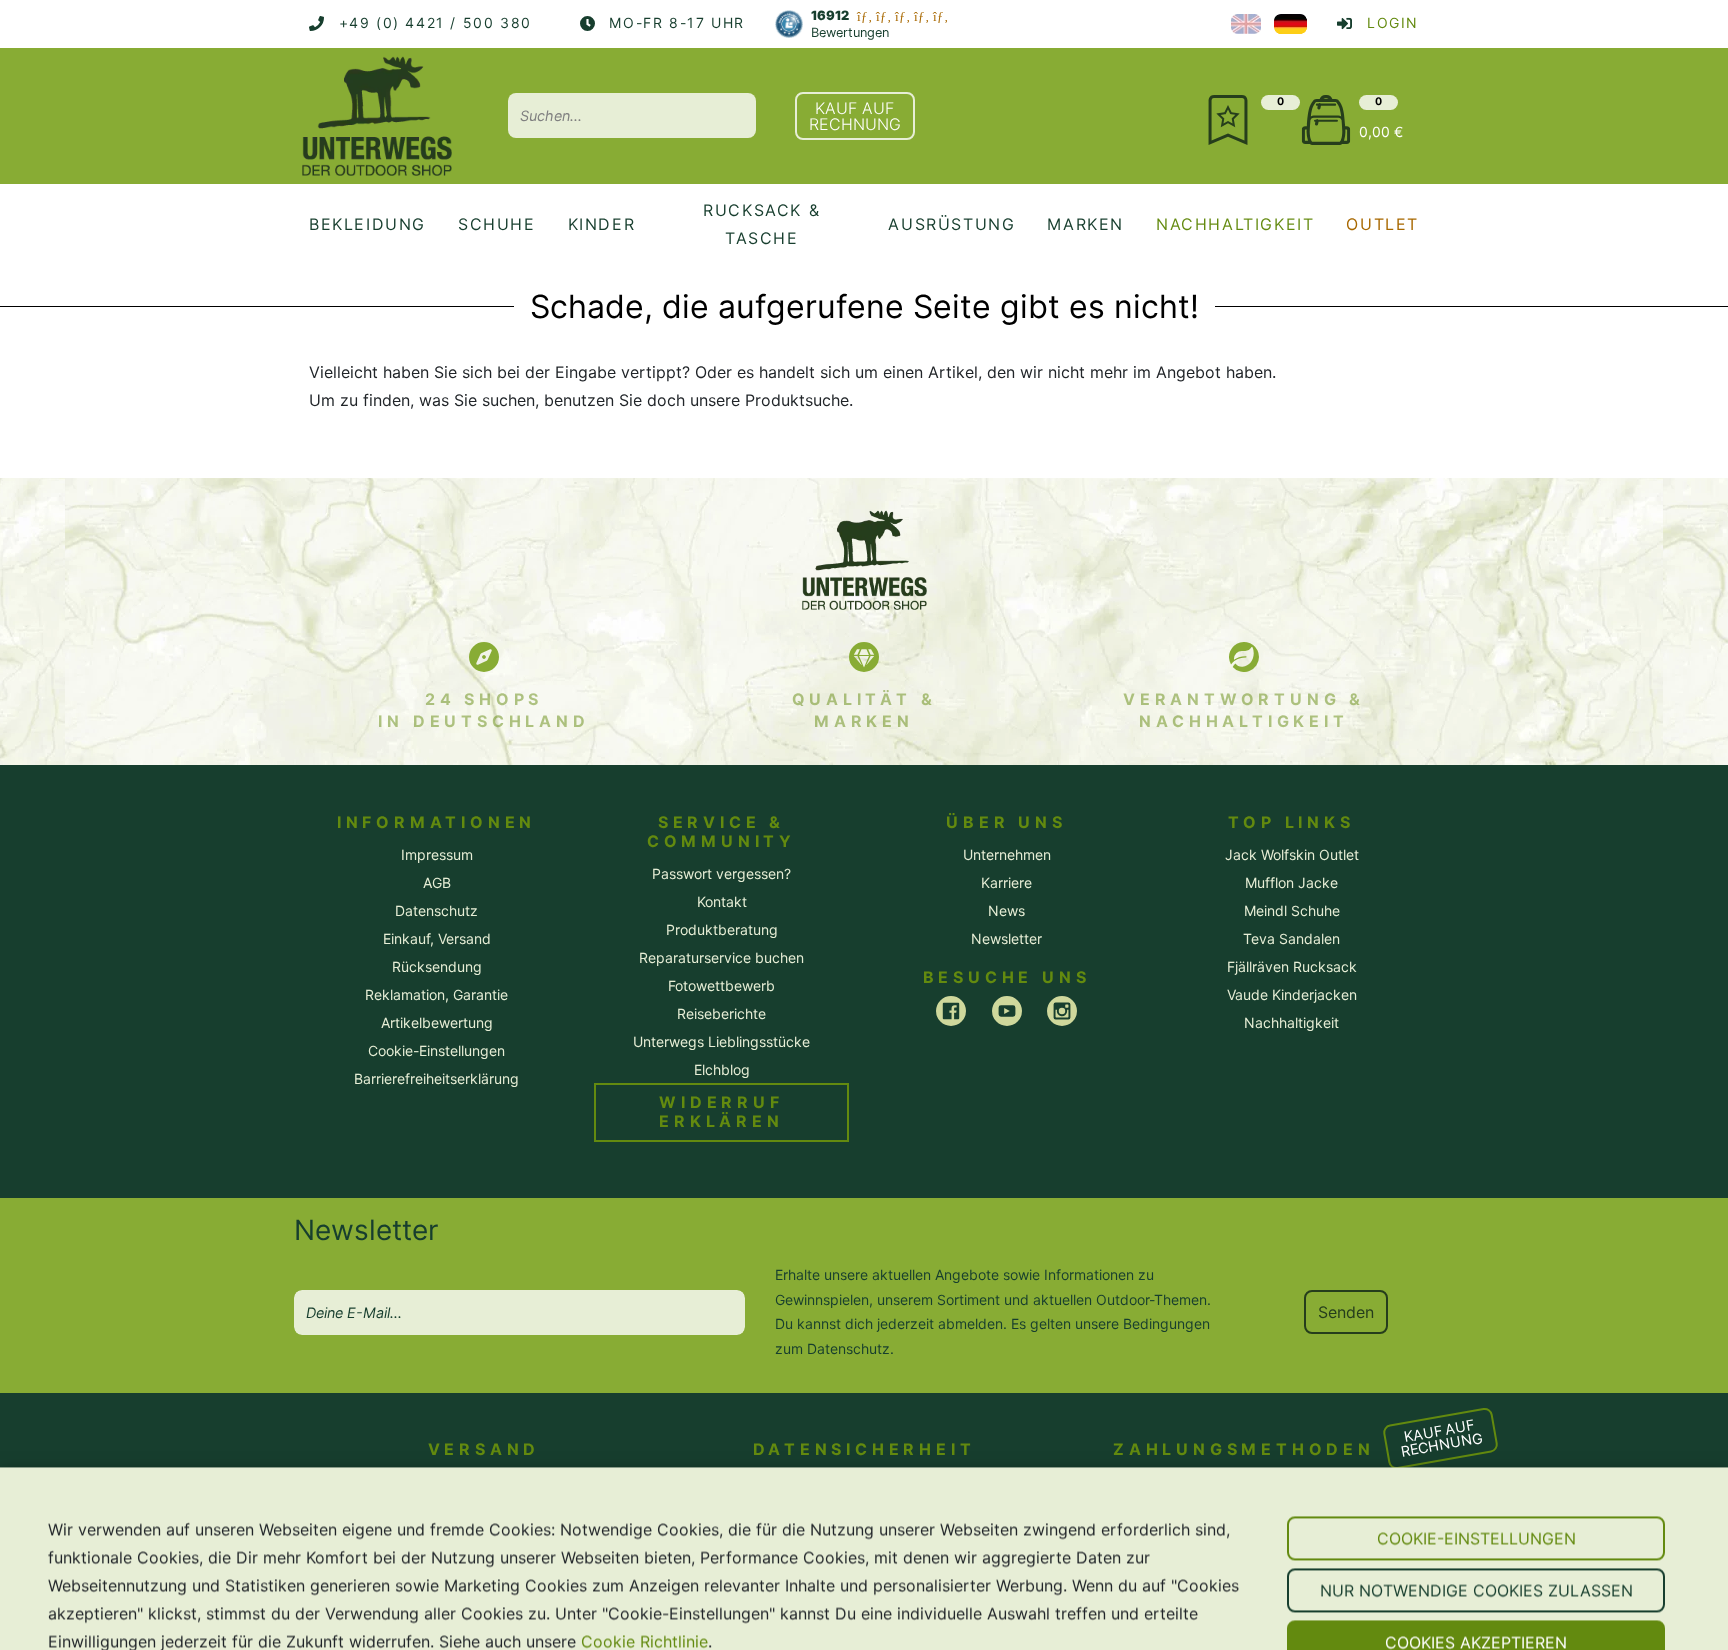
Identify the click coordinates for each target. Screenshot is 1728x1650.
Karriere (1006, 882)
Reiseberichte (721, 1013)
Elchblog (722, 1069)
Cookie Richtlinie (644, 1578)
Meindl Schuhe (1292, 910)
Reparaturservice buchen (721, 957)
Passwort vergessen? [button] (721, 873)
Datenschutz (848, 1348)
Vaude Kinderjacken (1292, 994)
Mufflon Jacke (1291, 882)
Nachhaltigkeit (1291, 1022)
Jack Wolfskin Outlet (1292, 854)
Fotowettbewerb (721, 985)
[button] (1476, 1475)
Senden (1346, 1312)
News (1006, 910)
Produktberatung (722, 929)
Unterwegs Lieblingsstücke (721, 1041)
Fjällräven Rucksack (1292, 966)
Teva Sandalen (1291, 938)
